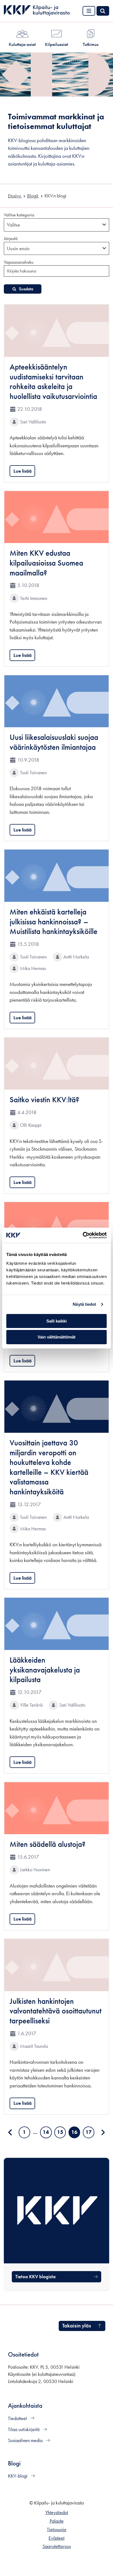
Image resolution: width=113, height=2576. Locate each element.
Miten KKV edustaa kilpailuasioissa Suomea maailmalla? (46, 563)
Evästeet (56, 2538)
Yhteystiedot (57, 2512)
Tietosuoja (56, 2530)
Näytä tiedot (84, 1304)
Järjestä (11, 238)
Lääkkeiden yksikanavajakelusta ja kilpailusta (45, 1670)
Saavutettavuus (57, 2546)
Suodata (26, 289)
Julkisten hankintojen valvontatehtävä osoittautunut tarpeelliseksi (56, 2011)
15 (61, 2133)
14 (47, 2133)
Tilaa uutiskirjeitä (24, 2429)
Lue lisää (22, 471)
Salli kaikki (56, 1321)
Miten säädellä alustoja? (48, 1844)
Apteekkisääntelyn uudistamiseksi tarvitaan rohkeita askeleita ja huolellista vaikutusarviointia (53, 382)
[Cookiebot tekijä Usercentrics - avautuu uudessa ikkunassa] (83, 1235)
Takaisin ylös (77, 2326)
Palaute (57, 2521)
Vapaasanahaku (19, 262)
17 (90, 2133)
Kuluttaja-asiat (22, 44)
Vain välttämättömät (56, 1337)
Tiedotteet (18, 2418)
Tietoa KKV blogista (36, 2277)
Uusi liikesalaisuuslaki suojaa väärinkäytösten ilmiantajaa (54, 742)
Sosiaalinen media (26, 2440)
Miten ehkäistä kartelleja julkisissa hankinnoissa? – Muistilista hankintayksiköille (53, 922)
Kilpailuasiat (56, 44)
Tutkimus (91, 44)
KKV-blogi (18, 2476)
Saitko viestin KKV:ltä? (44, 1100)
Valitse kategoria (19, 215)
